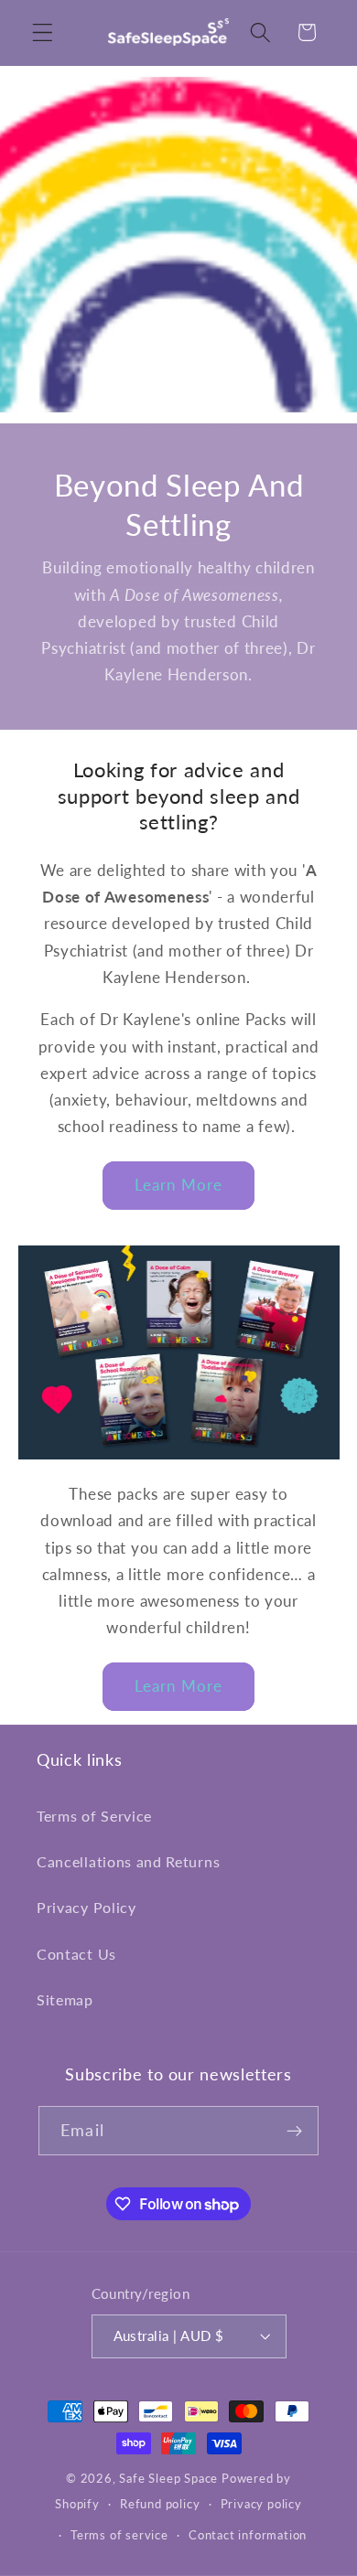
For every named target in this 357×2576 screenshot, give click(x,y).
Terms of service (119, 2535)
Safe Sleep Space (168, 2479)
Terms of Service (94, 1816)
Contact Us (76, 1954)
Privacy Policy (87, 1907)
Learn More (179, 1185)
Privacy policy (261, 2504)
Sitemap (65, 1999)
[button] (43, 32)
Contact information (248, 2535)
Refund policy (160, 2504)
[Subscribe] (294, 2131)
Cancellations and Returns (128, 1861)
